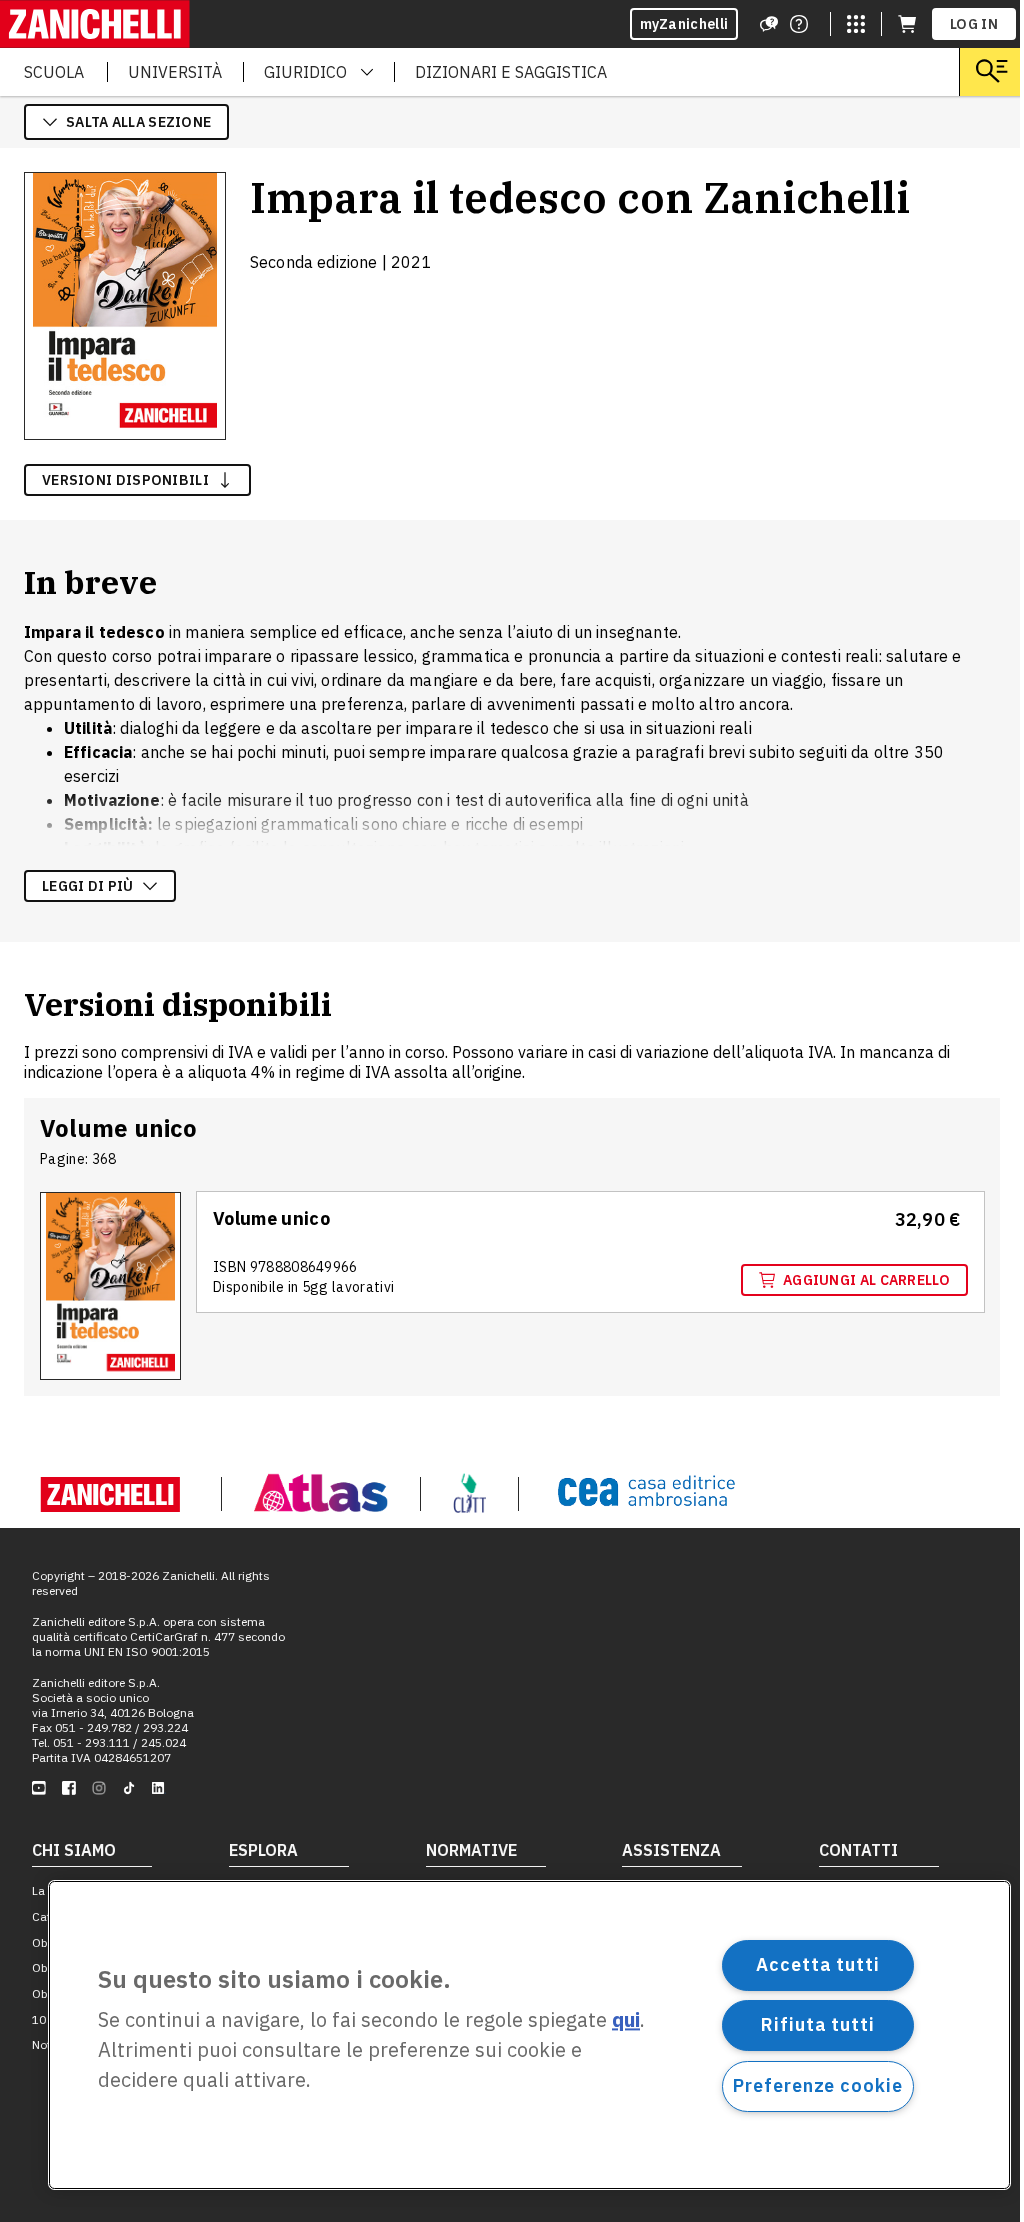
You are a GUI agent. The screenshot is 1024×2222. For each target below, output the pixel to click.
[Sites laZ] (856, 24)
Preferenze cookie (817, 2085)
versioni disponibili (125, 480)
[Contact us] (799, 24)
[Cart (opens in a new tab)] (907, 24)
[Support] (769, 24)
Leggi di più (88, 886)
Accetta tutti (818, 1964)
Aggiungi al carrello (866, 1280)
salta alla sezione (138, 122)
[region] (529, 2035)
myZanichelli (684, 24)
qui (626, 2020)
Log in (974, 24)
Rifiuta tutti (818, 2024)
